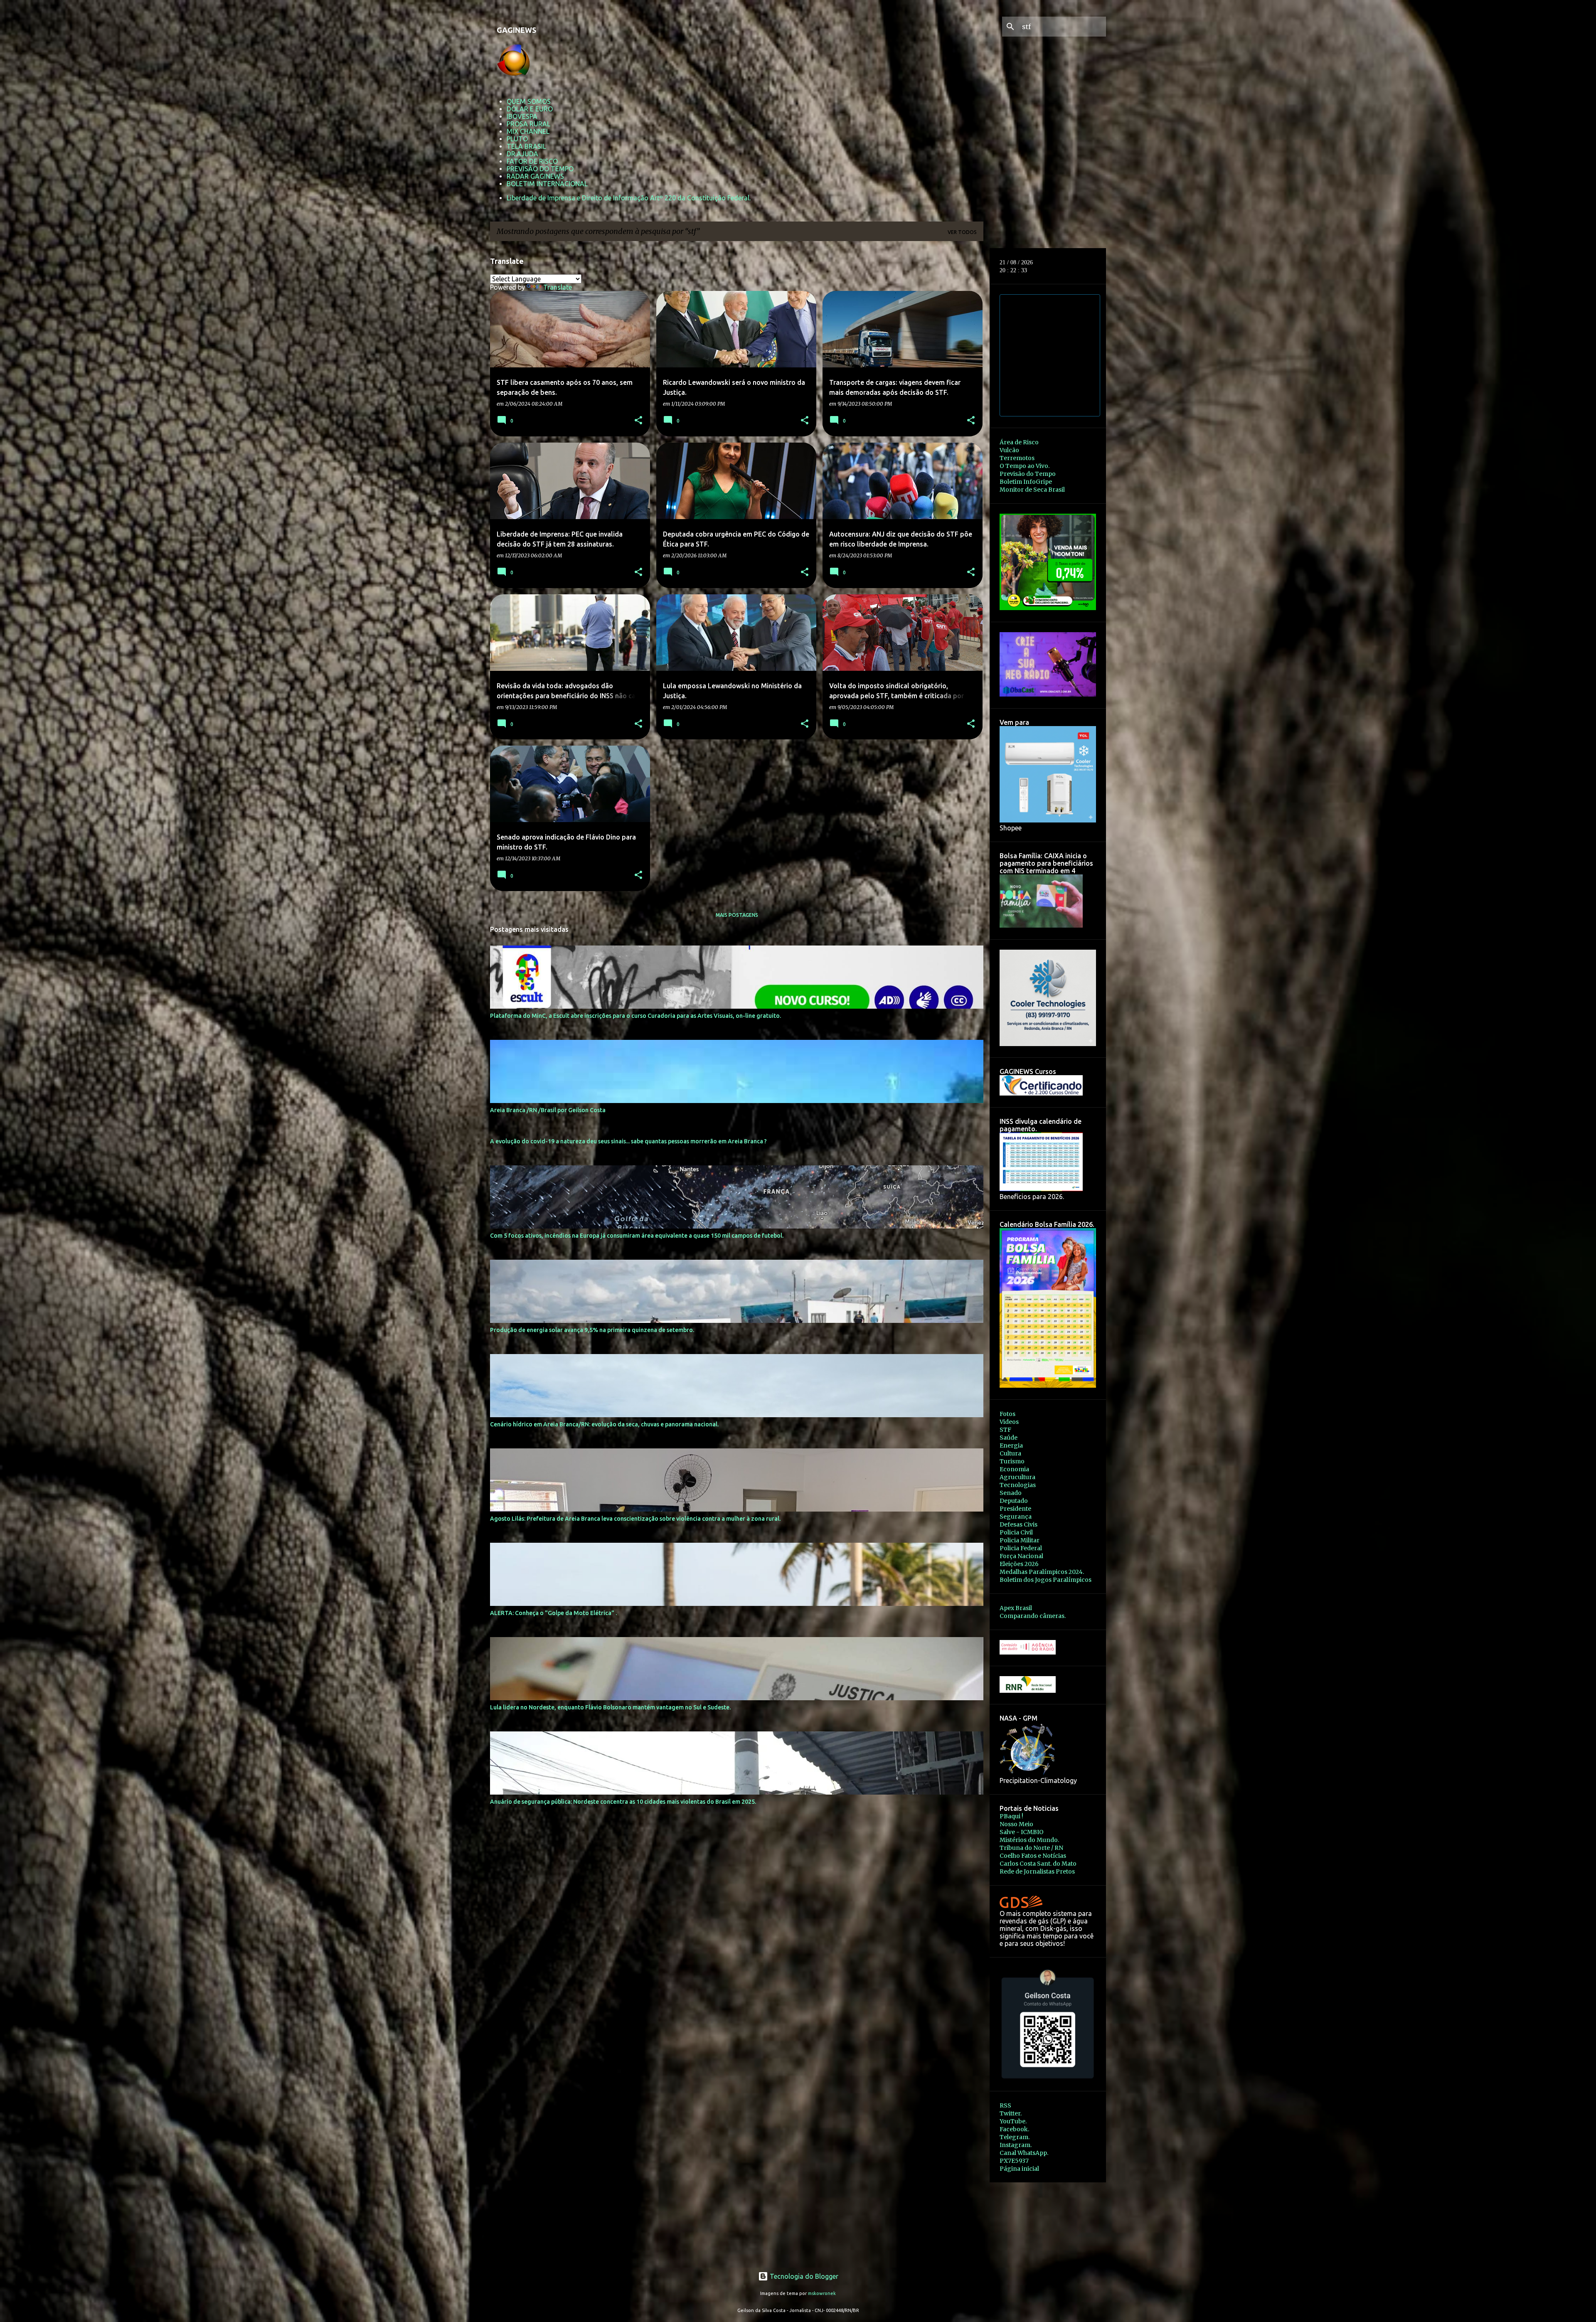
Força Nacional (1021, 1556)
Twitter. (1011, 2113)
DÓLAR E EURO (530, 109)
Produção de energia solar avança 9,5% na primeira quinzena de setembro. (592, 1330)
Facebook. (1014, 2129)
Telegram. (1015, 2137)
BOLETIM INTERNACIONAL (547, 184)
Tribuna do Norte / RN (1031, 1848)
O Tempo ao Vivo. (1025, 466)
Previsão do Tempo (1028, 474)
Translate (558, 287)
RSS (1005, 2105)
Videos (1009, 1422)
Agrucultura (1017, 1477)
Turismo (1012, 1461)
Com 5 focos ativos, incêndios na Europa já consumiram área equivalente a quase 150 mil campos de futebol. (637, 1236)
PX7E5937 (1014, 2161)
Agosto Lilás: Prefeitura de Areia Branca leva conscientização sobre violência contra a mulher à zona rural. (635, 1519)
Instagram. (1016, 2145)
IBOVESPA (522, 116)
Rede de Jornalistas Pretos (1037, 1871)
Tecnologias (1018, 1485)
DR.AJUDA (522, 154)
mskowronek (822, 2293)
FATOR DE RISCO (532, 161)
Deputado (1014, 1501)
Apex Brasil (1016, 1608)
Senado (1011, 1493)
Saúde (1009, 1438)
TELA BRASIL (526, 146)
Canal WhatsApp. (1024, 2153)
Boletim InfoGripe (1026, 482)
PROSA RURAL (528, 124)
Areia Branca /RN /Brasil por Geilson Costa (548, 1110)
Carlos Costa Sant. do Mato (1038, 1864)
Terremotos (1017, 458)
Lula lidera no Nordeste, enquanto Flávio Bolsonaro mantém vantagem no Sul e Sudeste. (610, 1707)
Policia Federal (1021, 1548)
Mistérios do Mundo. (1029, 1840)
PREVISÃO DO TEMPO (540, 169)
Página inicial (1019, 2169)
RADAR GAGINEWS (535, 176)
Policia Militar (1020, 1540)
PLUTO (517, 139)
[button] (638, 421)
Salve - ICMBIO (1022, 1832)
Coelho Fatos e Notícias (1033, 1856)
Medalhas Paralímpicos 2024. (1042, 1572)
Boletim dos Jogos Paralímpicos (1046, 1580)
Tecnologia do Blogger (803, 2276)
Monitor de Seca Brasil (1032, 490)
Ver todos (962, 232)
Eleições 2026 (1019, 1564)
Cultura (1010, 1453)
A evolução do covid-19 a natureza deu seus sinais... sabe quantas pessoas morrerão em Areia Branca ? (628, 1141)
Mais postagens (737, 915)
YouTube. (1013, 2121)
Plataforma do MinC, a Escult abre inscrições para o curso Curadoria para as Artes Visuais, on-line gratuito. (635, 1016)
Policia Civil (1016, 1532)
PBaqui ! (1011, 1816)
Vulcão (1009, 450)
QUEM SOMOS (529, 101)
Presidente (1015, 1509)
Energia (1011, 1445)
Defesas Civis (1018, 1524)
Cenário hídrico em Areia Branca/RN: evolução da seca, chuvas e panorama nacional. (604, 1424)
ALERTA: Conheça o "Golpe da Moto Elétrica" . (553, 1613)
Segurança (1016, 1517)
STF (1005, 1430)
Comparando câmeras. (1033, 1616)
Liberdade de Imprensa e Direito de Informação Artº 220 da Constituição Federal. (629, 198)
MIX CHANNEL (528, 131)
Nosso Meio (1016, 1824)
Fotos (1007, 1414)
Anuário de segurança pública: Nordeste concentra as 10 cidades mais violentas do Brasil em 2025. (623, 1802)
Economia (1014, 1469)
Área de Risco (1019, 442)
